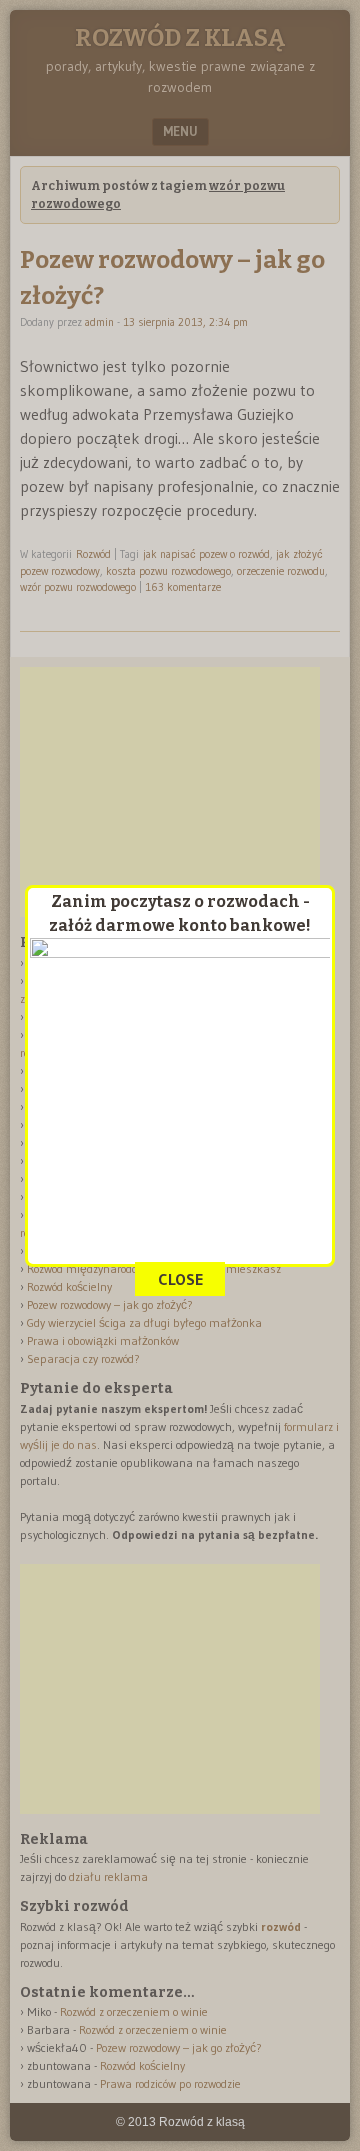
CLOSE (180, 1279)
